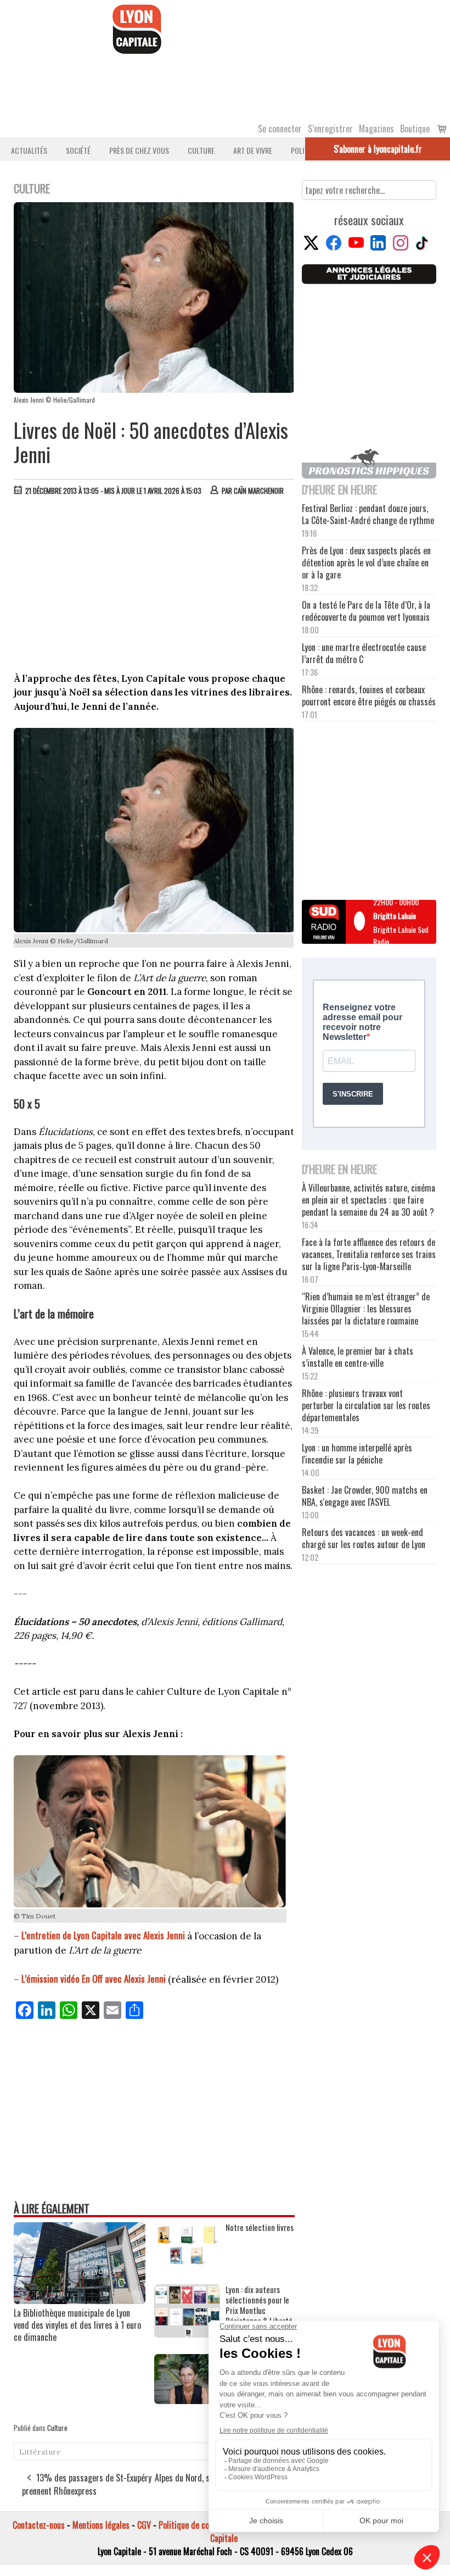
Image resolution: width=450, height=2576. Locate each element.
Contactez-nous (39, 2525)
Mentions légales (101, 2525)
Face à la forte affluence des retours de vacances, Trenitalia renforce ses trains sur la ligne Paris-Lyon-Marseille (369, 1254)
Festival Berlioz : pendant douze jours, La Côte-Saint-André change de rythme (368, 514)
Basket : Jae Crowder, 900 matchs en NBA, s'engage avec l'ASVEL (365, 1496)
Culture (201, 150)
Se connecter (280, 129)
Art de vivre (253, 150)
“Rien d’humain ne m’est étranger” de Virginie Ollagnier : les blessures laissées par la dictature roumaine (366, 1309)
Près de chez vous (139, 150)
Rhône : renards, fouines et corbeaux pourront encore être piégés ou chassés (369, 696)
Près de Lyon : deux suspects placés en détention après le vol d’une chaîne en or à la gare (366, 563)
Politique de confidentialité (204, 2525)
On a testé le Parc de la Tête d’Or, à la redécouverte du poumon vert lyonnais (366, 611)
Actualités (29, 150)
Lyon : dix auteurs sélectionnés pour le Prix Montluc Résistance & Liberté (259, 2305)
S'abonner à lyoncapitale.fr (378, 149)
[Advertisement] (154, 587)
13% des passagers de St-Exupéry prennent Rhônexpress (87, 2484)
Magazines (376, 129)
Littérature (40, 2452)
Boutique (415, 129)
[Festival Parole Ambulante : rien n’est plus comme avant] (187, 2400)
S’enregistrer (330, 129)
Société (78, 150)
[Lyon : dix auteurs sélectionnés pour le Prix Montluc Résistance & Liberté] (187, 2334)
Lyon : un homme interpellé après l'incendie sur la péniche (357, 1454)
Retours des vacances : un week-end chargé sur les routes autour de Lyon (364, 1538)
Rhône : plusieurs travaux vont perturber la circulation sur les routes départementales (366, 1405)
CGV (144, 2525)
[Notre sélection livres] (187, 2264)
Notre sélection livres (260, 2227)
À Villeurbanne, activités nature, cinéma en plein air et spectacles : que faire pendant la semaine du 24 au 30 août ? (369, 1200)
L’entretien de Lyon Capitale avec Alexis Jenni (103, 1935)
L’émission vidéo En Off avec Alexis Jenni (94, 1979)
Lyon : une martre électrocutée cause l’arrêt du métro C (364, 653)
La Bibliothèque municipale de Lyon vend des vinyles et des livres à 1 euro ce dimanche (77, 2325)
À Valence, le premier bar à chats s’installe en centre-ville (358, 1357)
